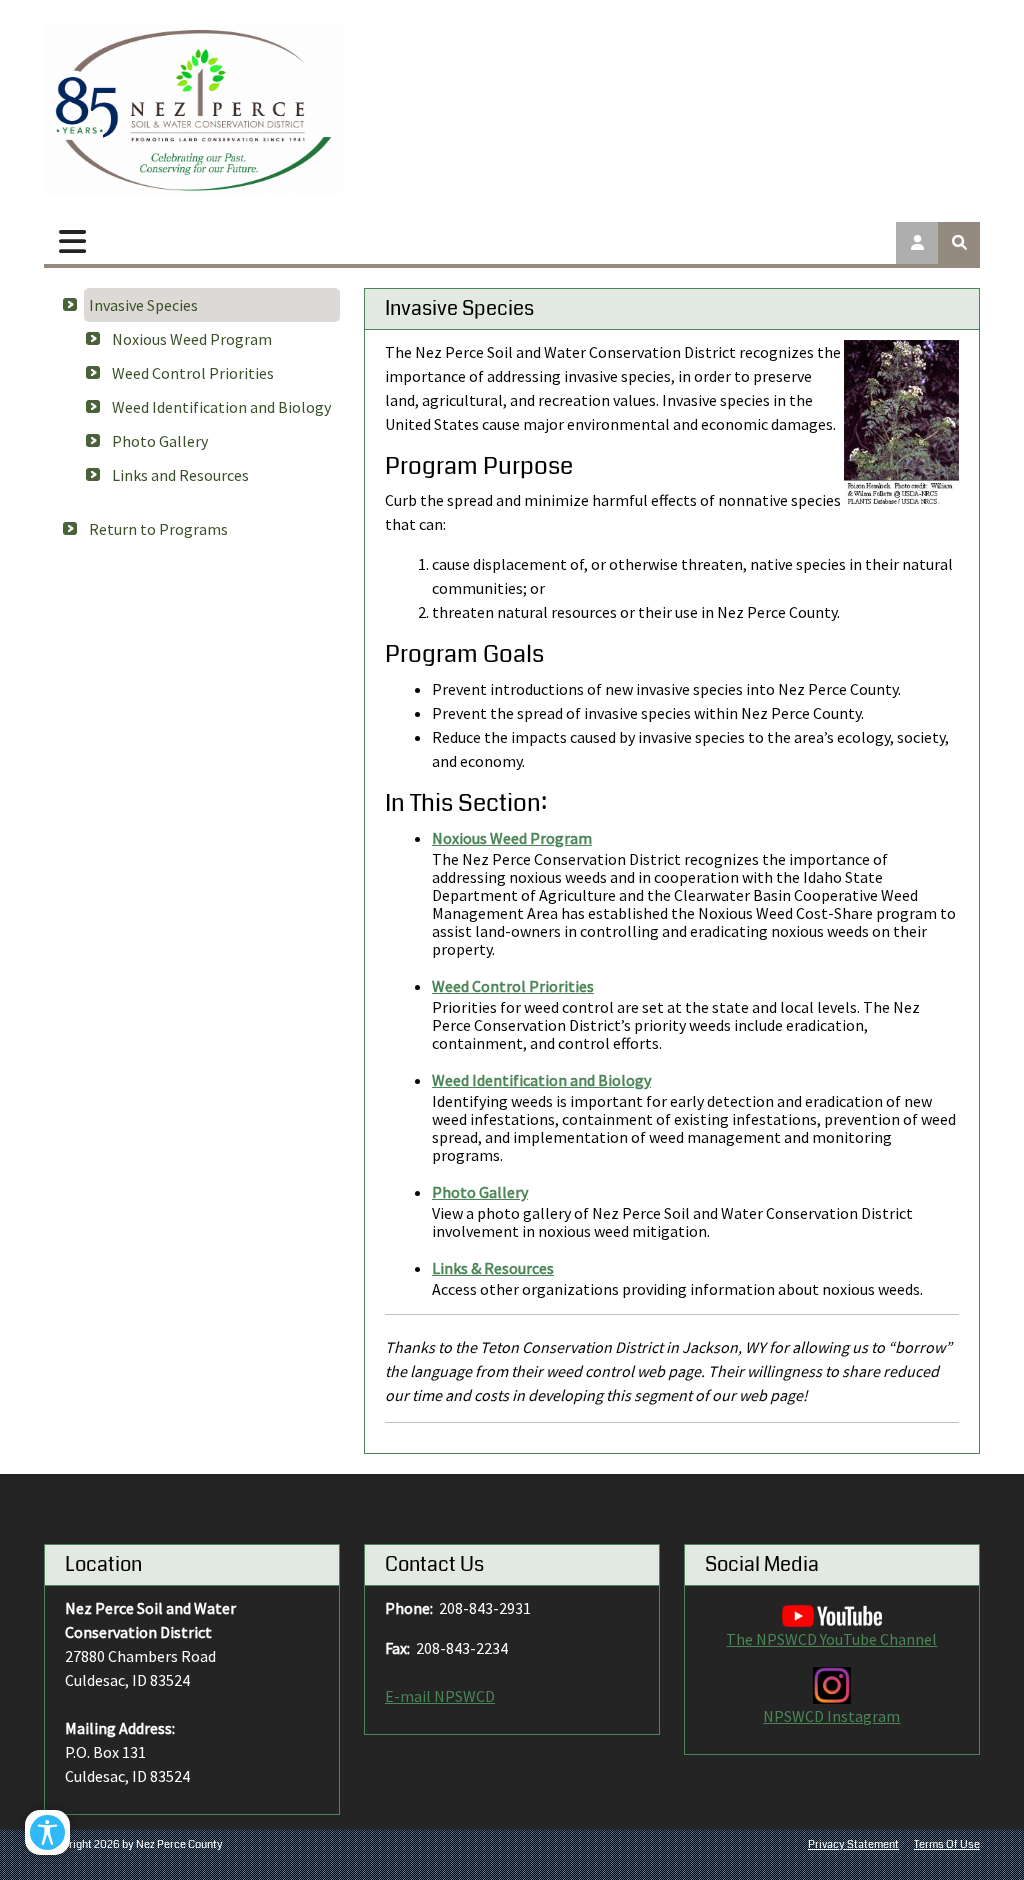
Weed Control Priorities (193, 373)
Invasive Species (143, 305)
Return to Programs (158, 529)
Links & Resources (493, 1268)
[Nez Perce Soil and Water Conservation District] (194, 110)
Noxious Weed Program (192, 339)
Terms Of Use (947, 1844)
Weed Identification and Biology (221, 407)
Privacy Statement (853, 1844)
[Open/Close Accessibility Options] (47, 1832)
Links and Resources (180, 475)
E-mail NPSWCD (440, 1696)
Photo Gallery (160, 441)
